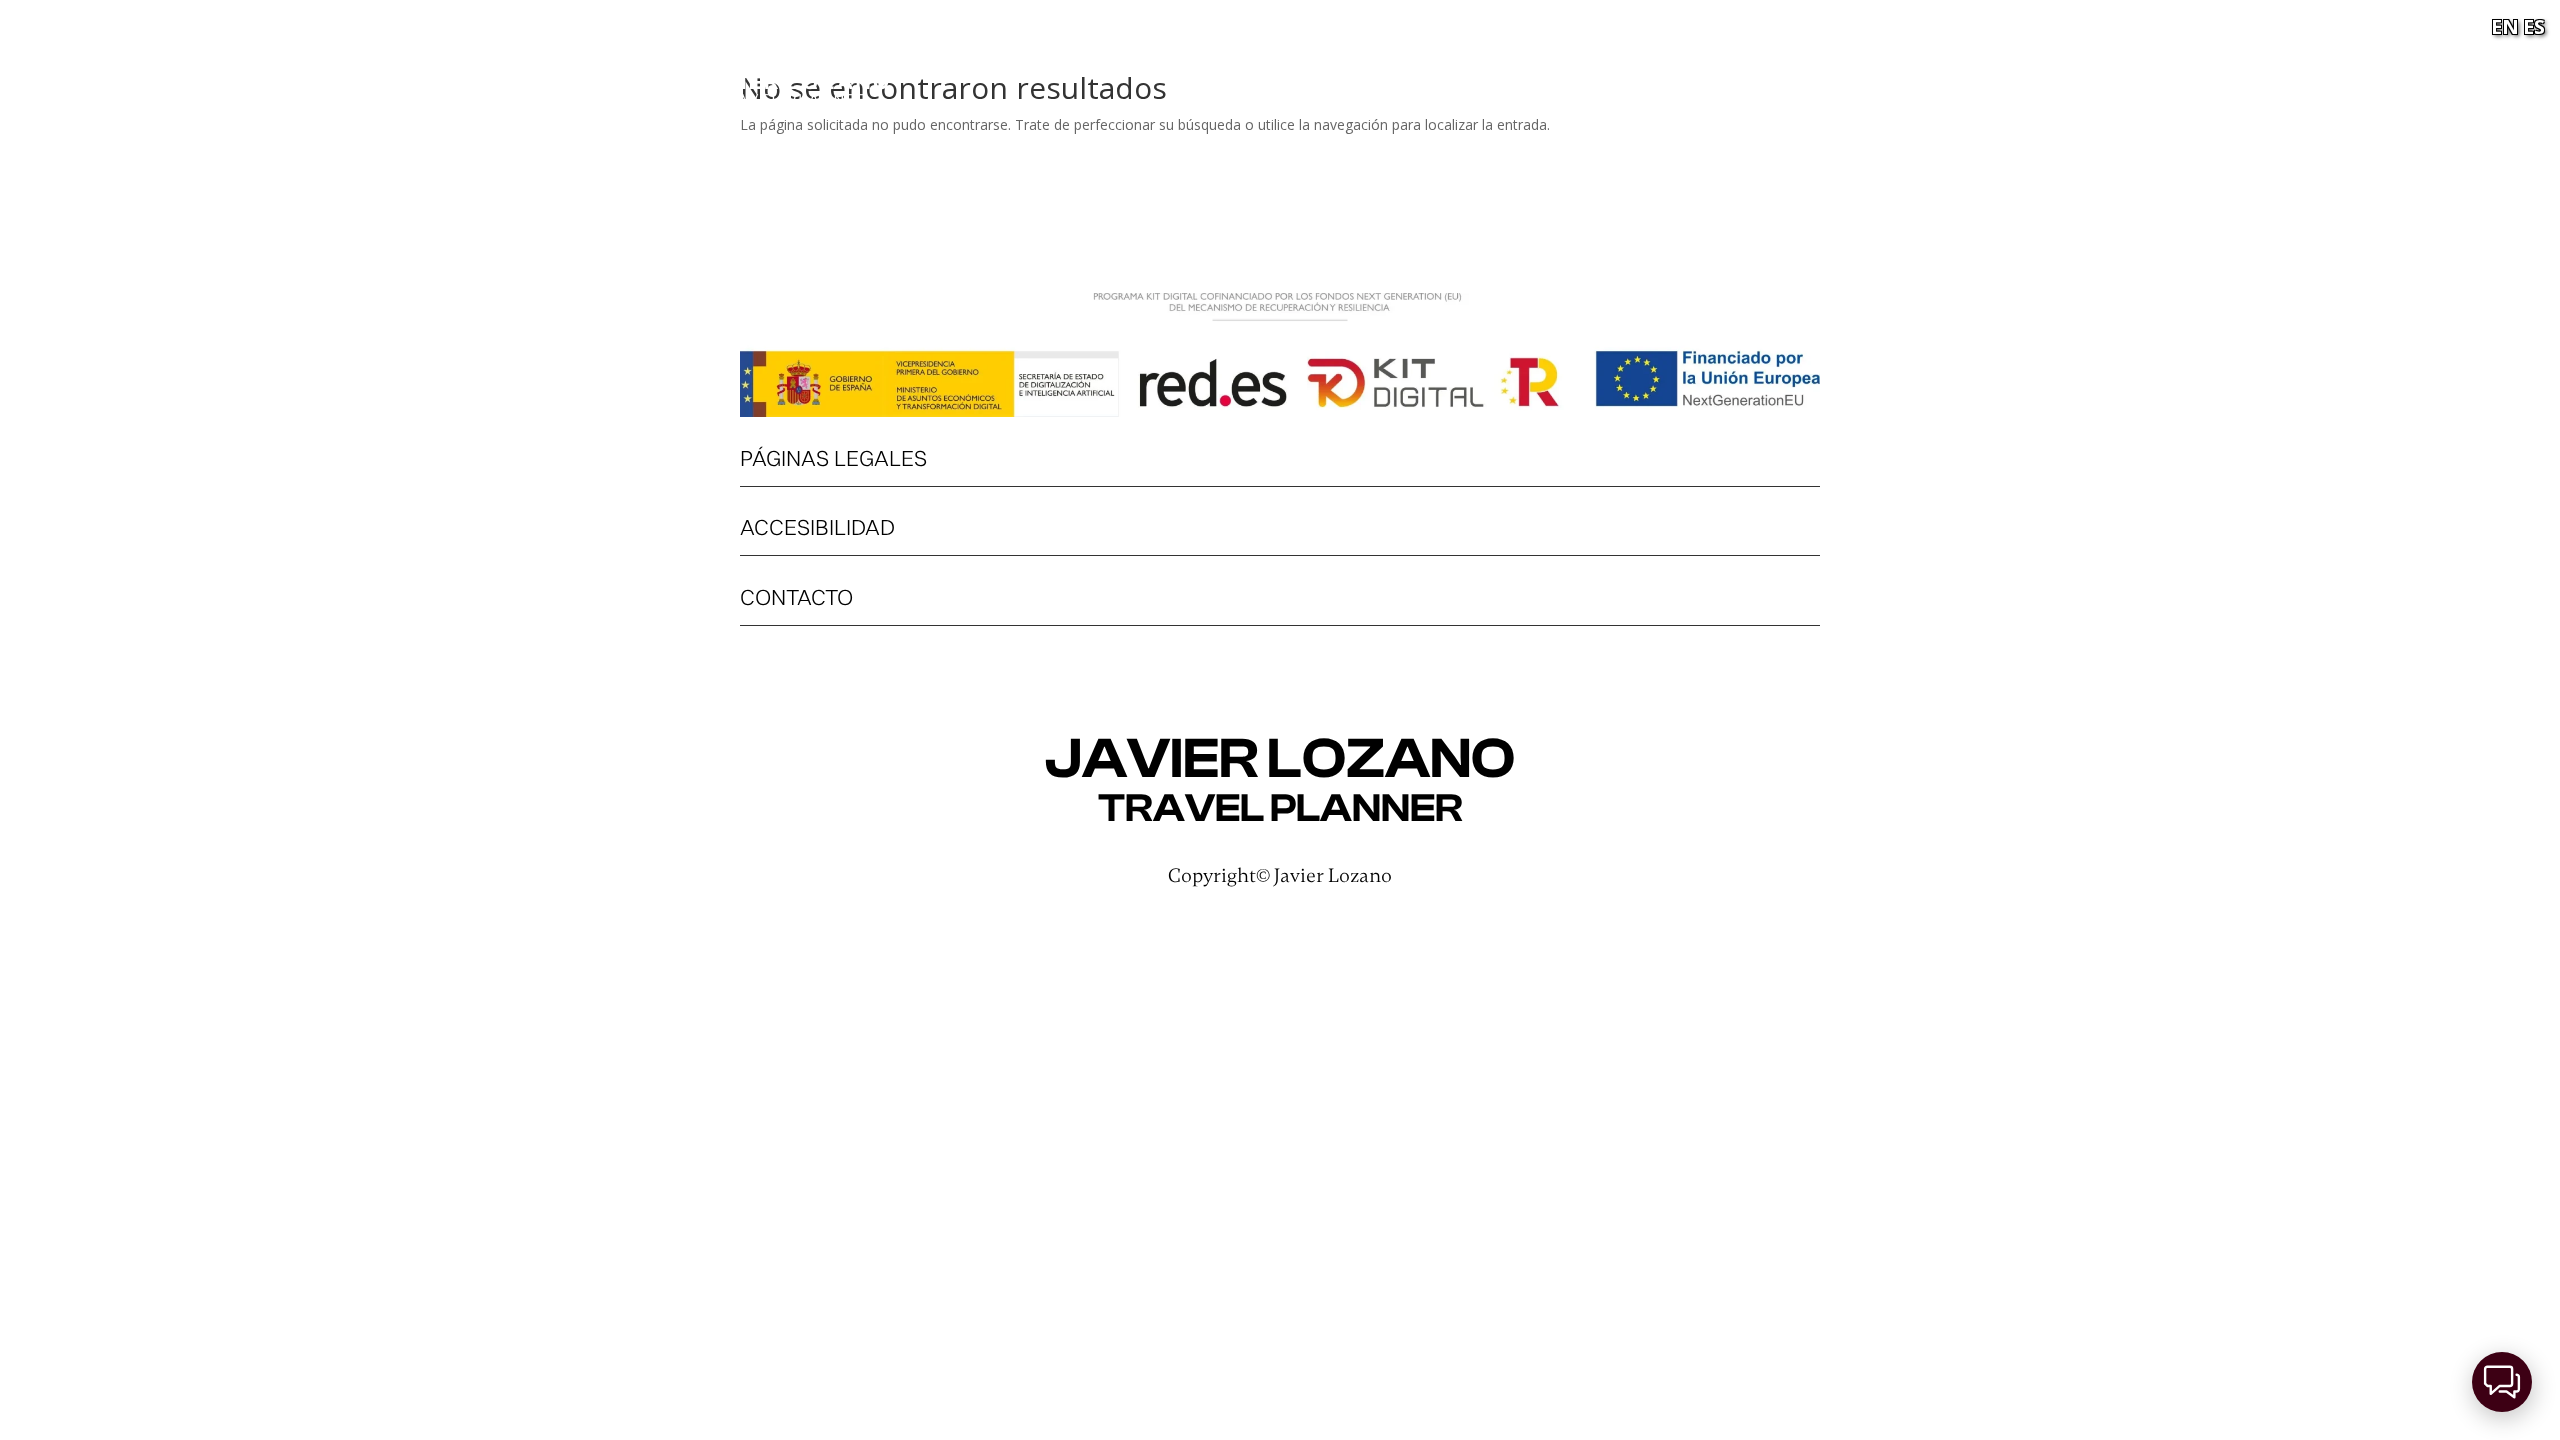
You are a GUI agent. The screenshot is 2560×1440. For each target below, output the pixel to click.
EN (2505, 26)
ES (2534, 26)
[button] (2502, 1382)
